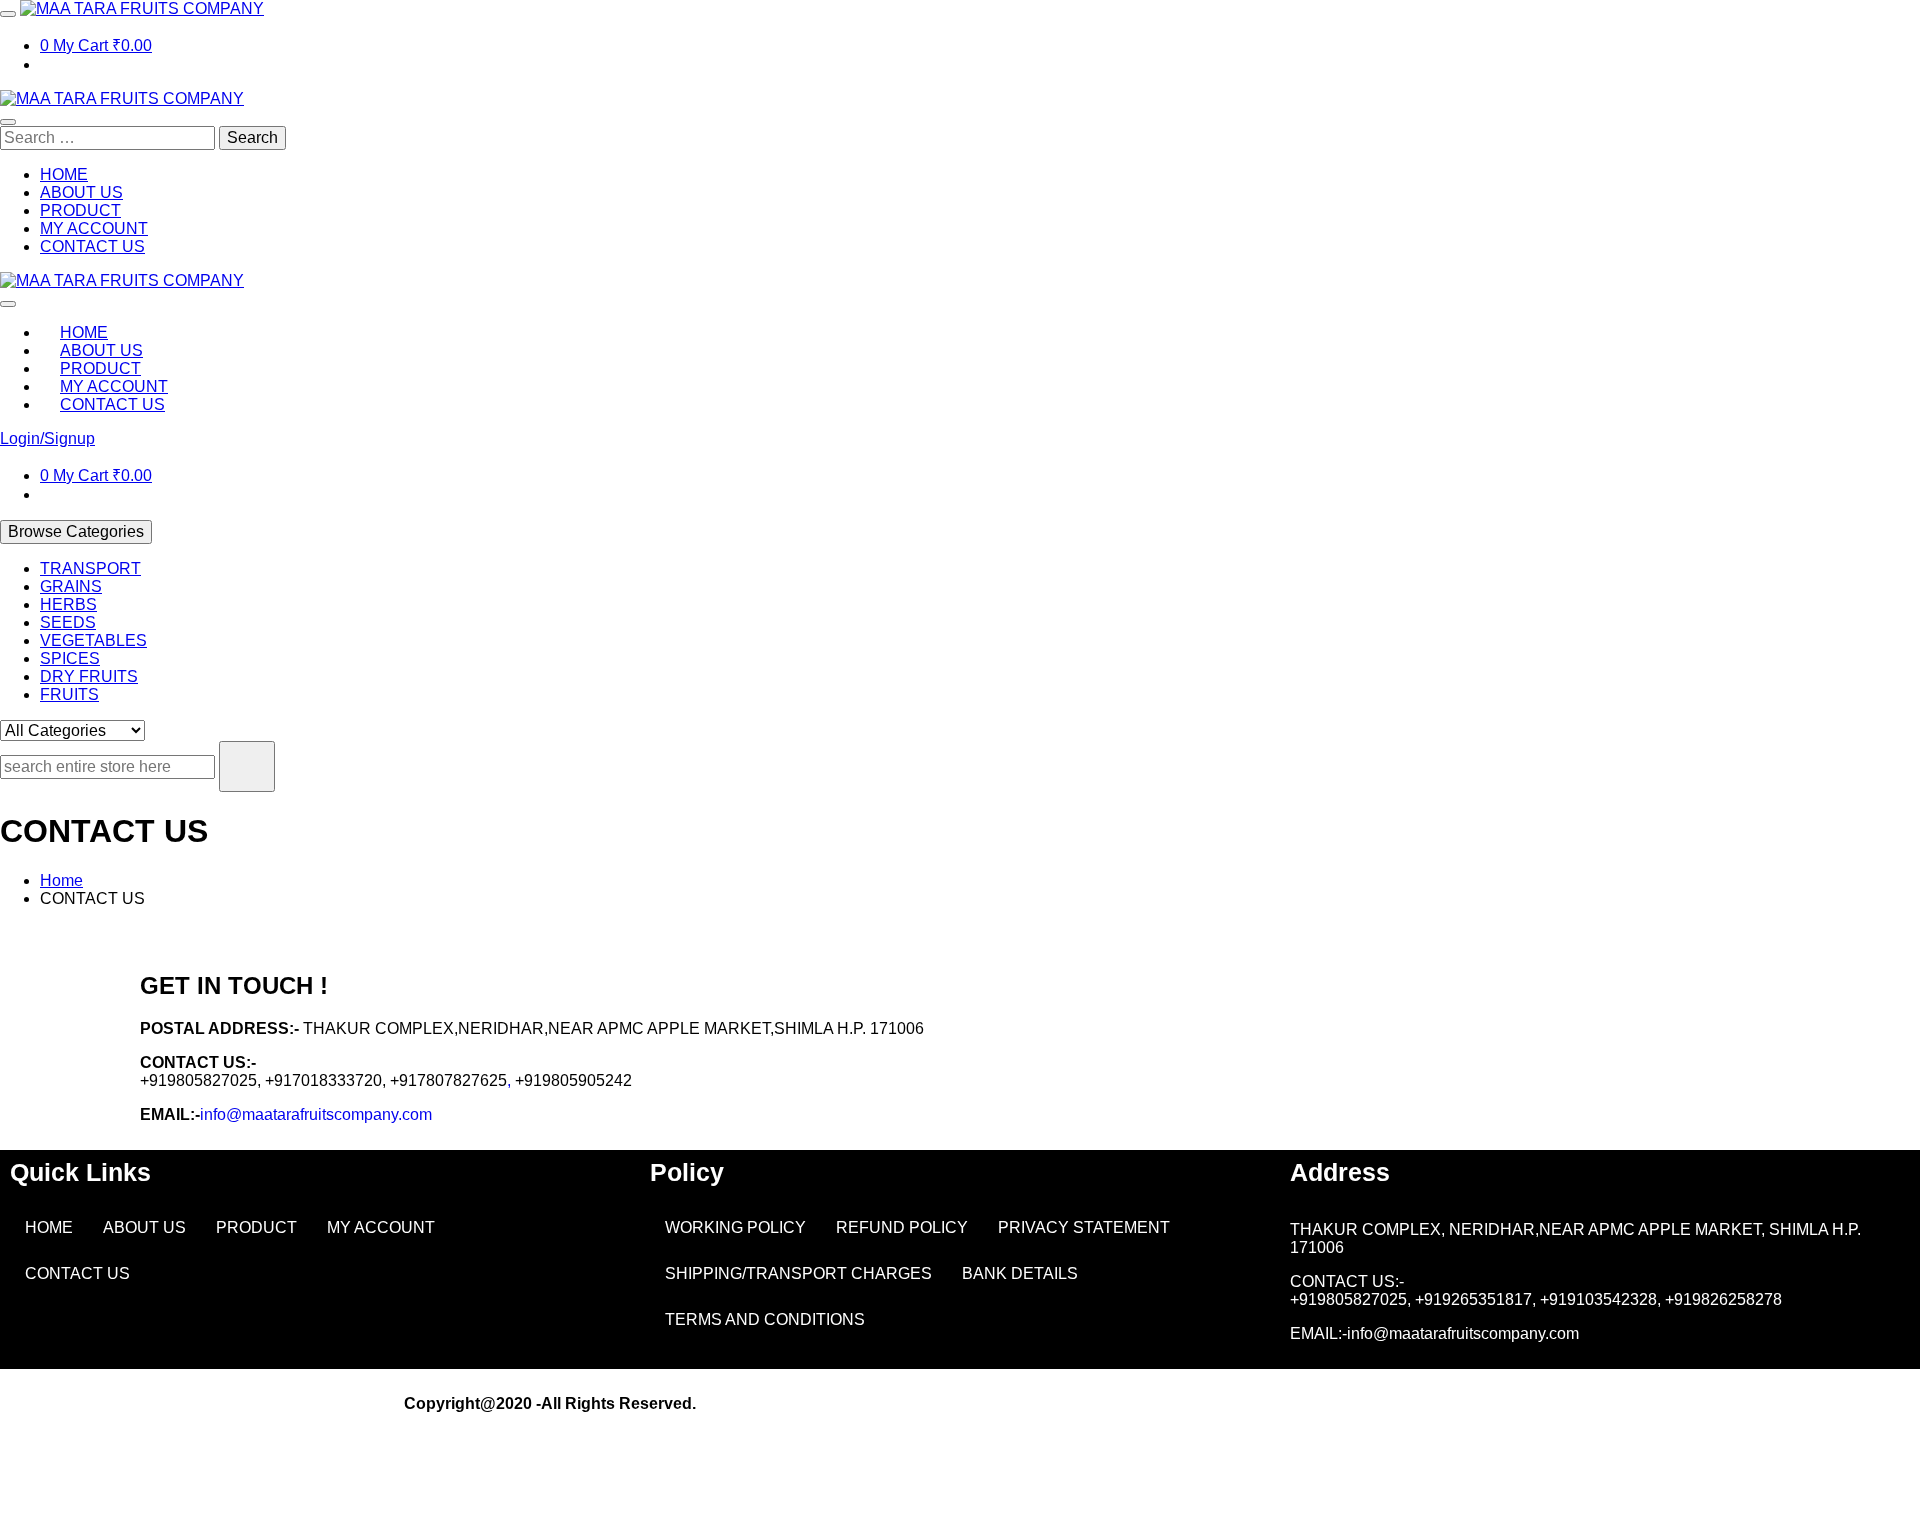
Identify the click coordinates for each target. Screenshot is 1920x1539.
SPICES (70, 658)
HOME (49, 1227)
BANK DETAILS (1020, 1273)
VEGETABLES (93, 640)
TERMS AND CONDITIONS (765, 1319)
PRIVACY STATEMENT (1084, 1227)
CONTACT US (77, 1273)
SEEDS (68, 622)
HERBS (68, 604)
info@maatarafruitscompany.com (316, 1114)
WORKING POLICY (735, 1227)
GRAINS (71, 586)
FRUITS (69, 694)
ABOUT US (144, 1227)
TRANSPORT (90, 568)
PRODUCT (256, 1227)
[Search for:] (109, 137)
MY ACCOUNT (381, 1227)
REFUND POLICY (902, 1227)
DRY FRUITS (89, 676)
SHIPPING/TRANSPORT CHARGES (798, 1273)
